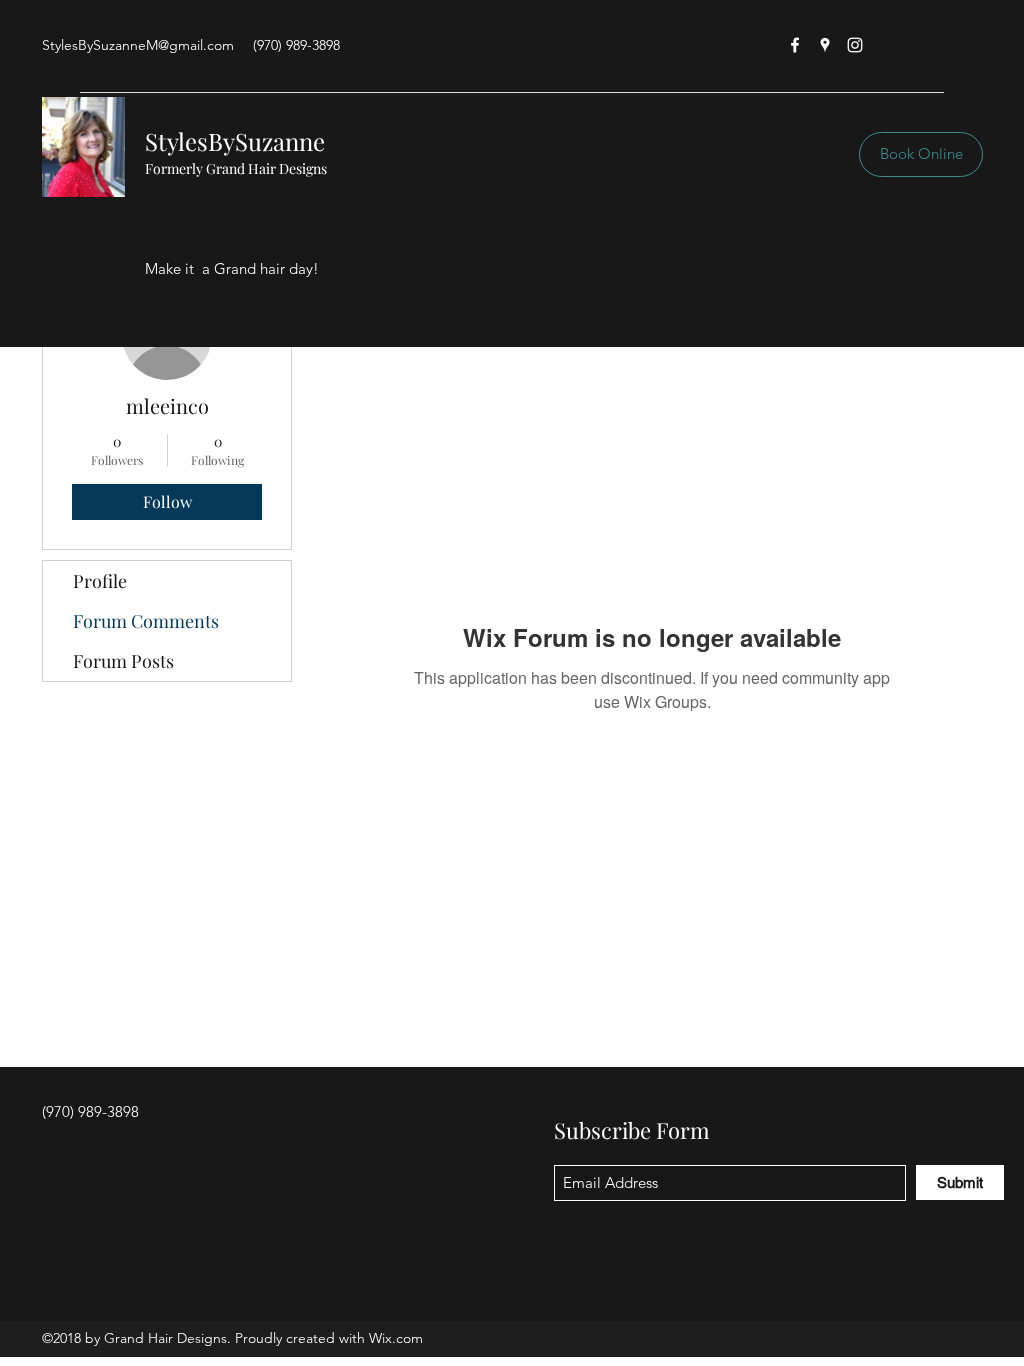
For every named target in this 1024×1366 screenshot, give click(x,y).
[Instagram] (855, 45)
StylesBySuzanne (235, 141)
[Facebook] (795, 45)
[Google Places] (825, 45)
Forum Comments (146, 621)
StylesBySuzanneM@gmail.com (138, 45)
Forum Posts (123, 661)
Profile (100, 581)
